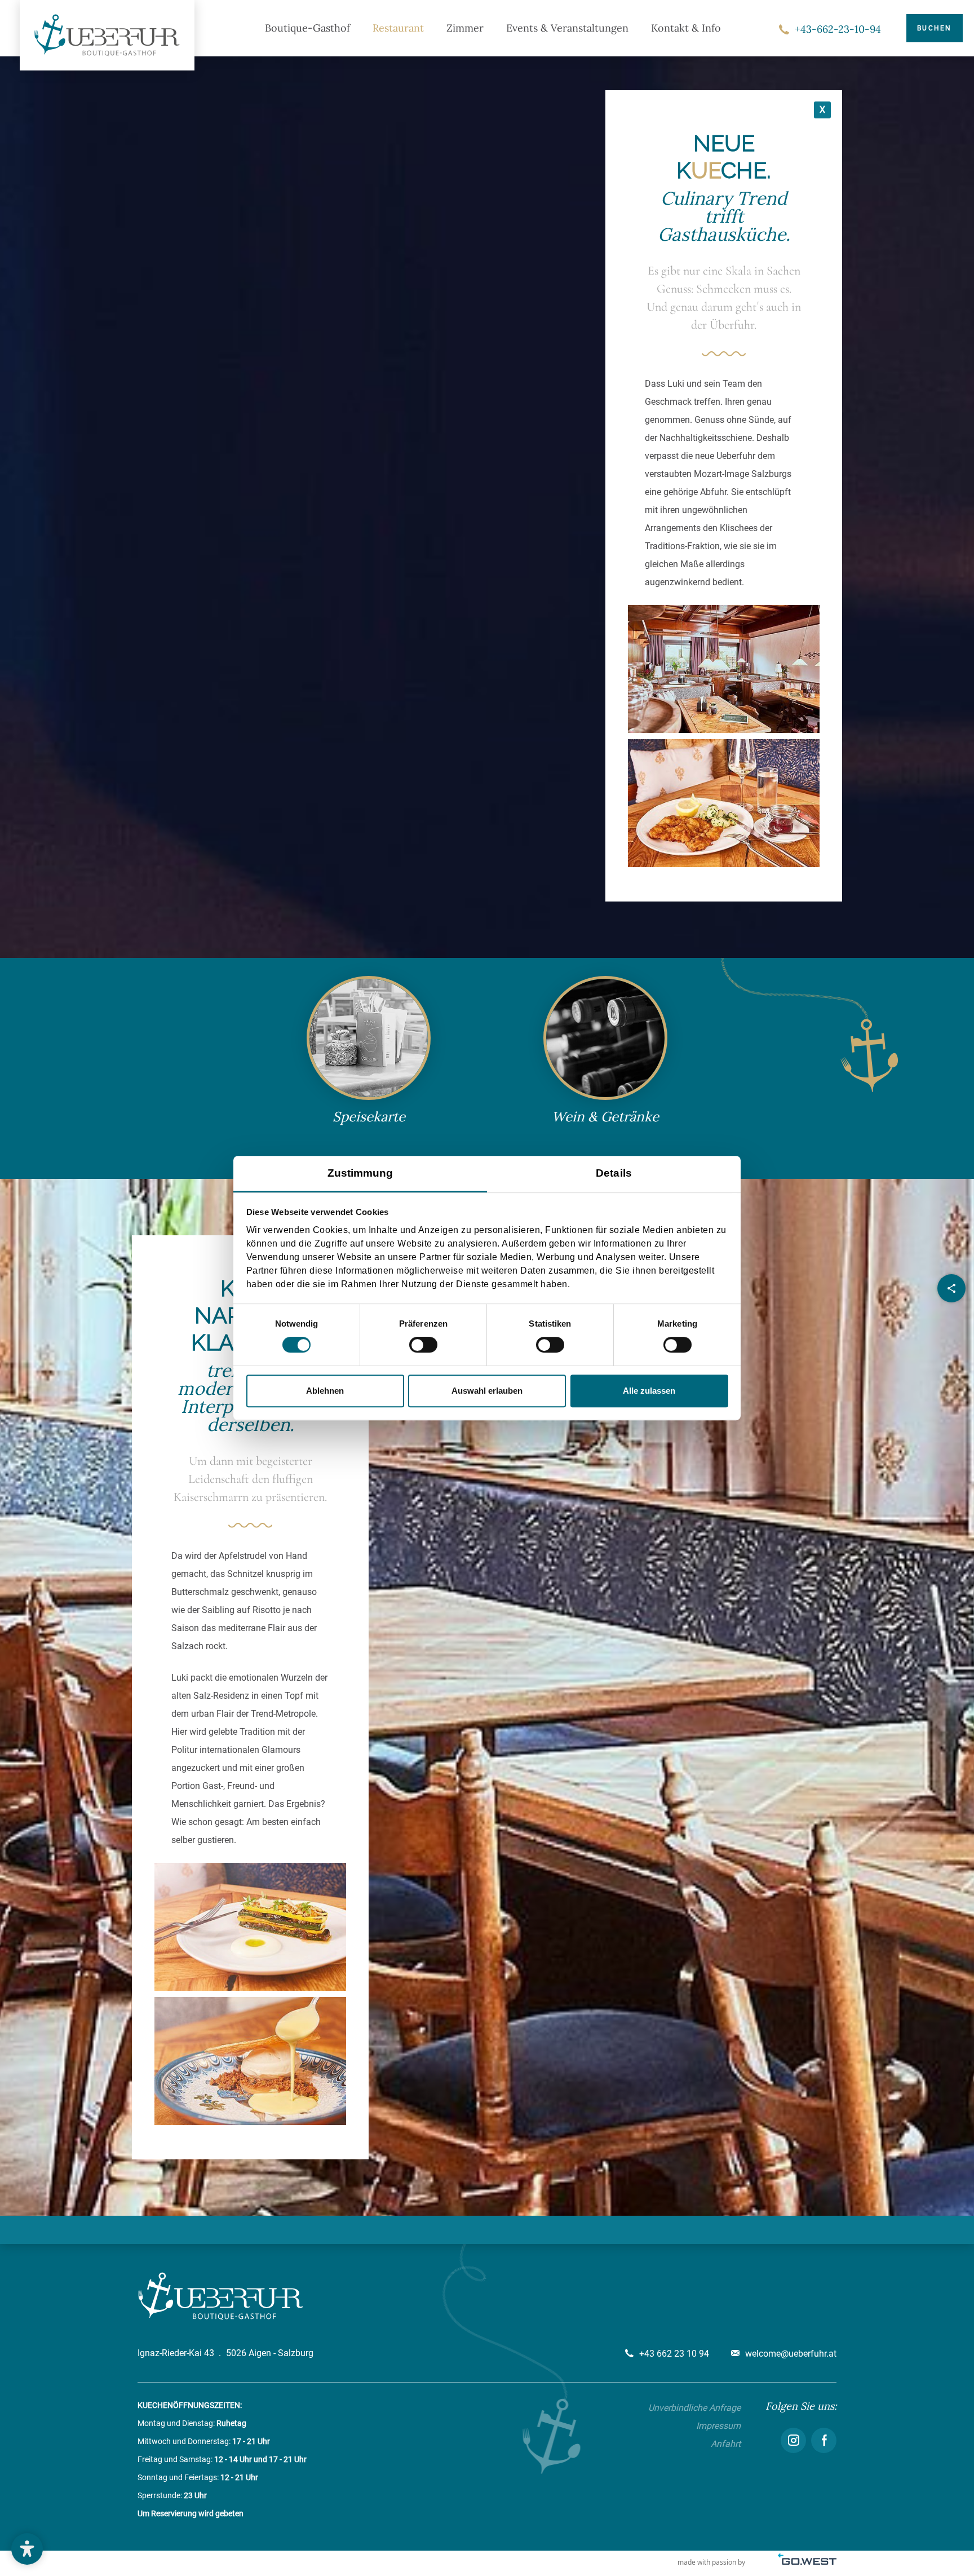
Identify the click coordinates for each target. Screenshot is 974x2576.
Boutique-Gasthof (307, 28)
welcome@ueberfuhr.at (791, 2354)
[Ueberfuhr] (107, 35)
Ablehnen (325, 1391)
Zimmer (465, 28)
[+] (724, 669)
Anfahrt (726, 2444)
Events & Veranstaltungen (567, 28)
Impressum (718, 2426)
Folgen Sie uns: (801, 2406)
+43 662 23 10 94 (674, 2354)
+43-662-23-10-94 (838, 29)
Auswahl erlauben (487, 1391)
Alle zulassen (649, 1391)
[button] (27, 2549)
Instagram (793, 2440)
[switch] (423, 1345)
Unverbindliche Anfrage (694, 2408)
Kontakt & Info (686, 28)
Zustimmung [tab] (360, 1173)
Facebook (824, 2440)
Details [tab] (614, 1173)
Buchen (935, 28)
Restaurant (398, 28)
